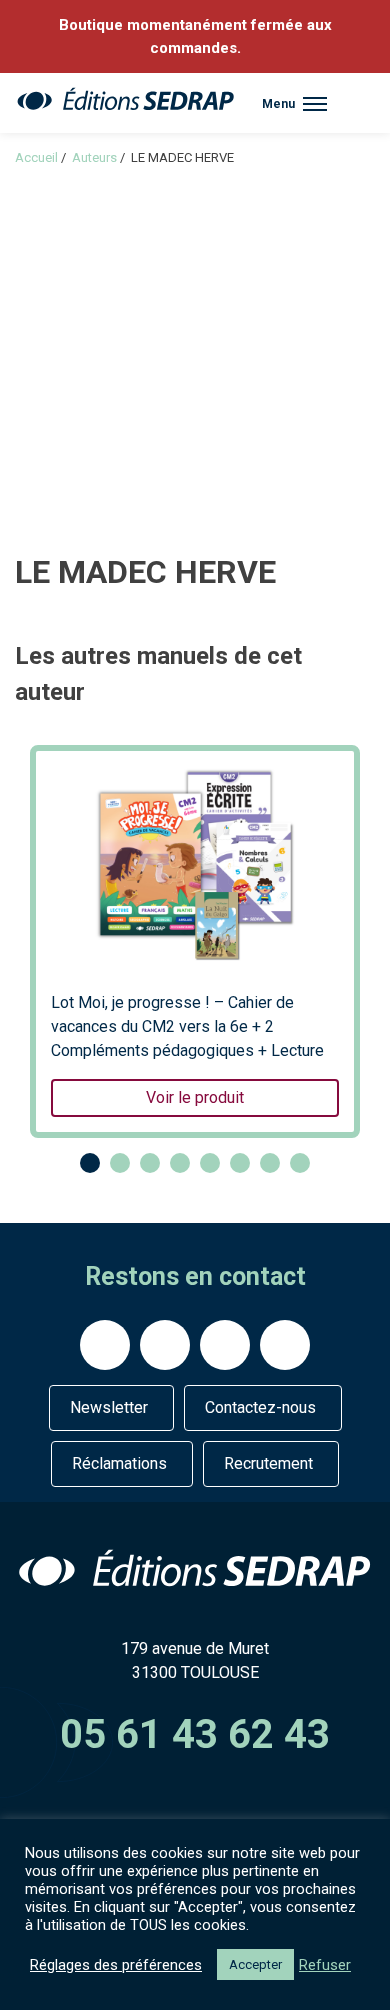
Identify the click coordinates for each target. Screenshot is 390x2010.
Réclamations (119, 1463)
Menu (278, 104)
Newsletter (109, 1407)
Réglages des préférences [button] (116, 1965)
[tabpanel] (195, 941)
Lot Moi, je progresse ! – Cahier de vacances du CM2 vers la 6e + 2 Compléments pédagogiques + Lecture (187, 1050)
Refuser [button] (325, 1965)
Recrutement (268, 1463)
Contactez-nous (260, 1407)
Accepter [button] (255, 1964)
